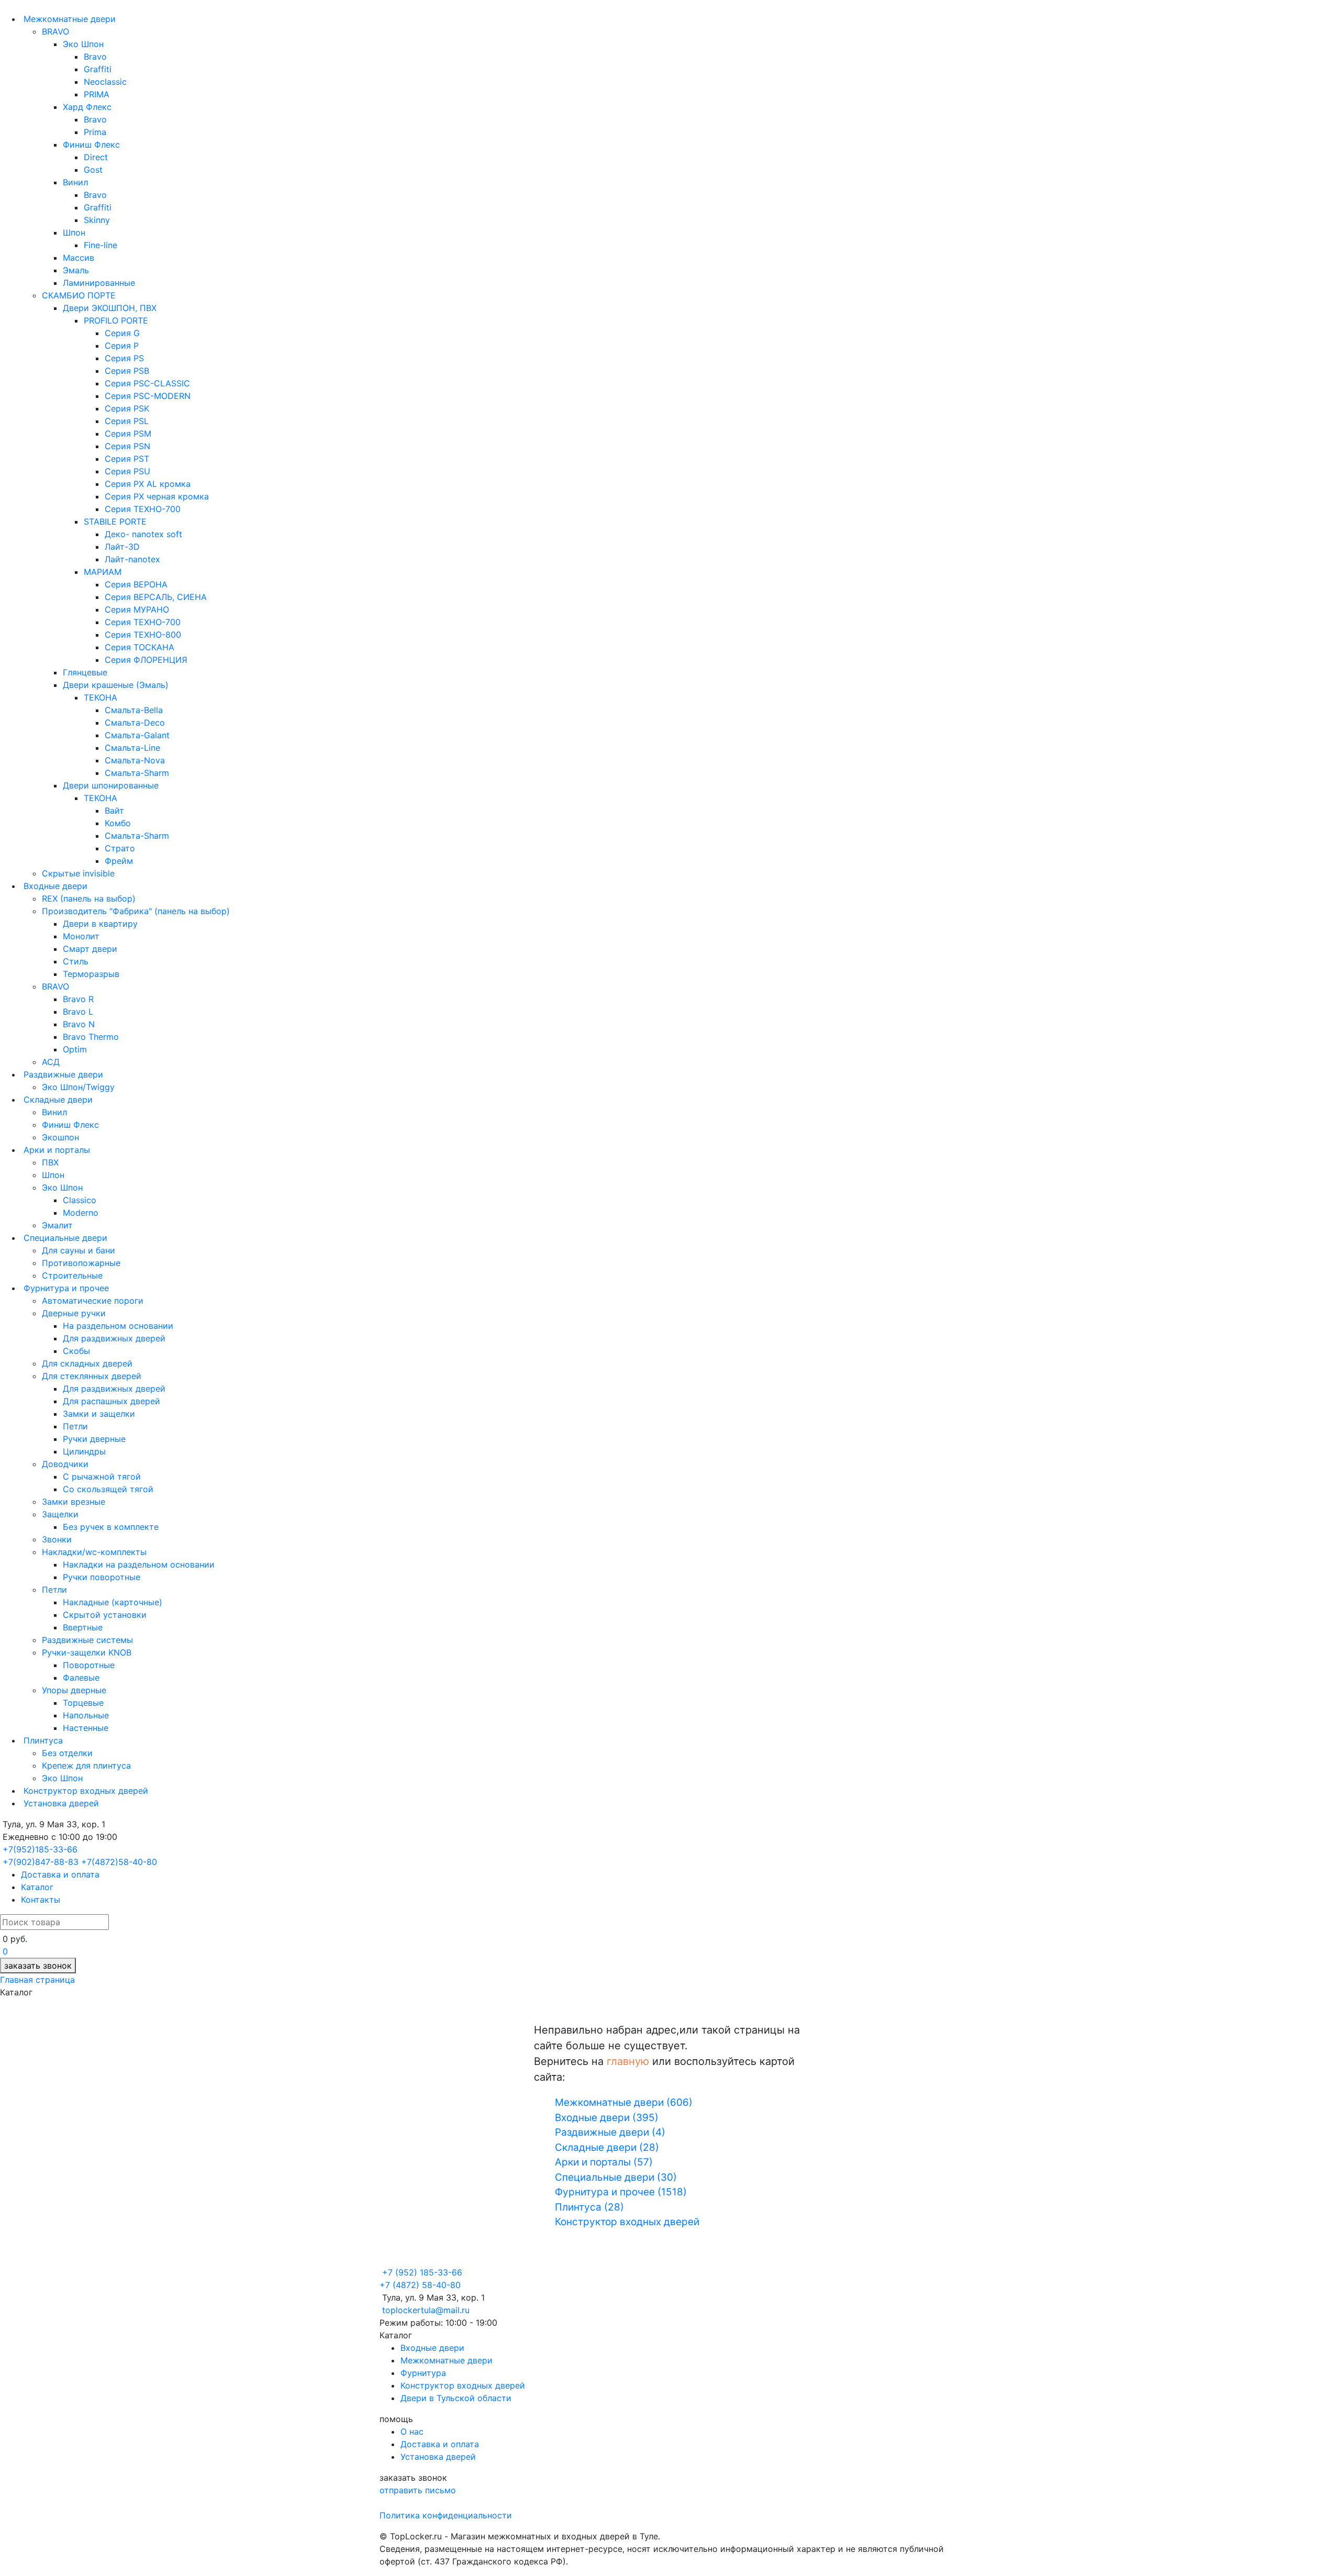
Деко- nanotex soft (143, 534)
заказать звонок (38, 1966)
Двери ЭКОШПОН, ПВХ (110, 308)
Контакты (41, 1900)
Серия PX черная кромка (157, 496)
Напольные (86, 1715)
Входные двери (54, 886)
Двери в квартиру (100, 924)
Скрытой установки (105, 1615)
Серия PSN (127, 446)
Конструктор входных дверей (85, 1791)
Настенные (86, 1728)
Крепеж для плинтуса (86, 1766)
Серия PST (127, 459)
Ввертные (83, 1627)
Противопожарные (81, 1263)
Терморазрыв (91, 974)
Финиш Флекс (91, 145)
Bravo (95, 57)
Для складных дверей (87, 1363)
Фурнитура (423, 2373)
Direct (96, 157)
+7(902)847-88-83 (41, 1862)
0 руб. (15, 1939)
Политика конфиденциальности (446, 2515)
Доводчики (65, 1464)
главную (628, 2061)
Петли (75, 1426)
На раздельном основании (118, 1326)
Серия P (122, 346)
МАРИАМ (103, 572)
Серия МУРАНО (137, 609)
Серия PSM (128, 434)
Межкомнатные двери (68, 19)
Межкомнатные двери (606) (624, 2102)
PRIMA (97, 94)
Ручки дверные (94, 1439)
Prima (95, 132)
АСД (51, 1062)
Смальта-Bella (134, 710)
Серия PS (124, 358)
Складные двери (57, 1100)
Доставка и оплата (60, 1874)
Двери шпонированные (111, 785)
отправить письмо (418, 2490)
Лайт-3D (122, 547)
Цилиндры (84, 1451)
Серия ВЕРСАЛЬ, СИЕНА (156, 597)
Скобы (76, 1351)
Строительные (72, 1275)
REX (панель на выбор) (89, 898)
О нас (412, 2431)
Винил (75, 182)
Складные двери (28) (607, 2147)
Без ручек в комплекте (111, 1527)
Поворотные (89, 1665)
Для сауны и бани (79, 1250)
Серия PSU (127, 471)
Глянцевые (85, 672)
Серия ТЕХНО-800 (143, 635)
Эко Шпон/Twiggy (78, 1087)
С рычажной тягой (102, 1476)
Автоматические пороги (93, 1301)
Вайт (114, 810)
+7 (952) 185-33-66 (422, 2272)
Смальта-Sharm (137, 773)
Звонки (57, 1539)
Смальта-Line (132, 748)
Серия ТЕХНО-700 (143, 509)
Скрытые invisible (78, 873)
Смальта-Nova (135, 760)
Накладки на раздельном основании (139, 1564)
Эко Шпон (83, 44)
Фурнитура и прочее (65, 1288)
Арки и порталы (55, 1150)
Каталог (37, 1887)
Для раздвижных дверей (114, 1338)
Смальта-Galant (137, 735)
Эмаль (76, 270)
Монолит (81, 936)
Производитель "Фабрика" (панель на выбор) (136, 911)
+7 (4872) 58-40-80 (420, 2285)
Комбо (118, 823)
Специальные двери (64, 1238)
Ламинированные (99, 283)
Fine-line (100, 245)
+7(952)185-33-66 (40, 1849)
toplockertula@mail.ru (426, 2310)
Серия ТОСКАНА (139, 647)
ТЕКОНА (100, 697)
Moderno (81, 1213)
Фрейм (119, 861)
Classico (80, 1200)
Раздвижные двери (62, 1074)
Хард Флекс (87, 107)
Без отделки (67, 1753)
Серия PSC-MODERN (148, 396)
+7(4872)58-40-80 (119, 1862)
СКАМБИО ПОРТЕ (79, 295)
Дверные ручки (74, 1313)
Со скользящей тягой (108, 1489)
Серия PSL (127, 421)
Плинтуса (42, 1740)
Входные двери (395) (607, 2118)
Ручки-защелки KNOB (87, 1652)
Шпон (74, 232)
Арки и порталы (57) (604, 2162)
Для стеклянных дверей (92, 1376)
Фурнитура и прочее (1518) (621, 2192)
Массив (79, 258)
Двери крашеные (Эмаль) (116, 685)
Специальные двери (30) (616, 2177)
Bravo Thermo (91, 1037)
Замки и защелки (99, 1414)
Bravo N (79, 1024)
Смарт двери (90, 949)
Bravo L (78, 1012)
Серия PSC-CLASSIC (147, 383)
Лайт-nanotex (132, 559)
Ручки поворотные (102, 1577)
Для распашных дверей (111, 1401)
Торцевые (83, 1703)
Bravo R (78, 999)
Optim (75, 1049)
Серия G (122, 333)
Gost (93, 170)
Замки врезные (74, 1502)
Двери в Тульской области (456, 2398)
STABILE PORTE (115, 521)
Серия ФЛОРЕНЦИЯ (146, 660)
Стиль (76, 961)
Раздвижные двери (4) (610, 2132)
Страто (120, 848)
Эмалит (57, 1225)
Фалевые (81, 1678)
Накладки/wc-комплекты (94, 1552)
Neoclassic (105, 82)
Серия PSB (127, 371)
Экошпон (60, 1137)
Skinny (97, 220)
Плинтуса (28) (589, 2207)
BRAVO (55, 31)
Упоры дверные (74, 1690)
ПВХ (50, 1162)
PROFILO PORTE (116, 320)
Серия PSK (127, 408)
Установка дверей (60, 1803)
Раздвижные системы (87, 1640)
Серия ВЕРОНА (136, 584)
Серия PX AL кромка (148, 484)
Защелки (60, 1514)
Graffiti (98, 69)
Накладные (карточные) (113, 1602)
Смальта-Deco (135, 723)
